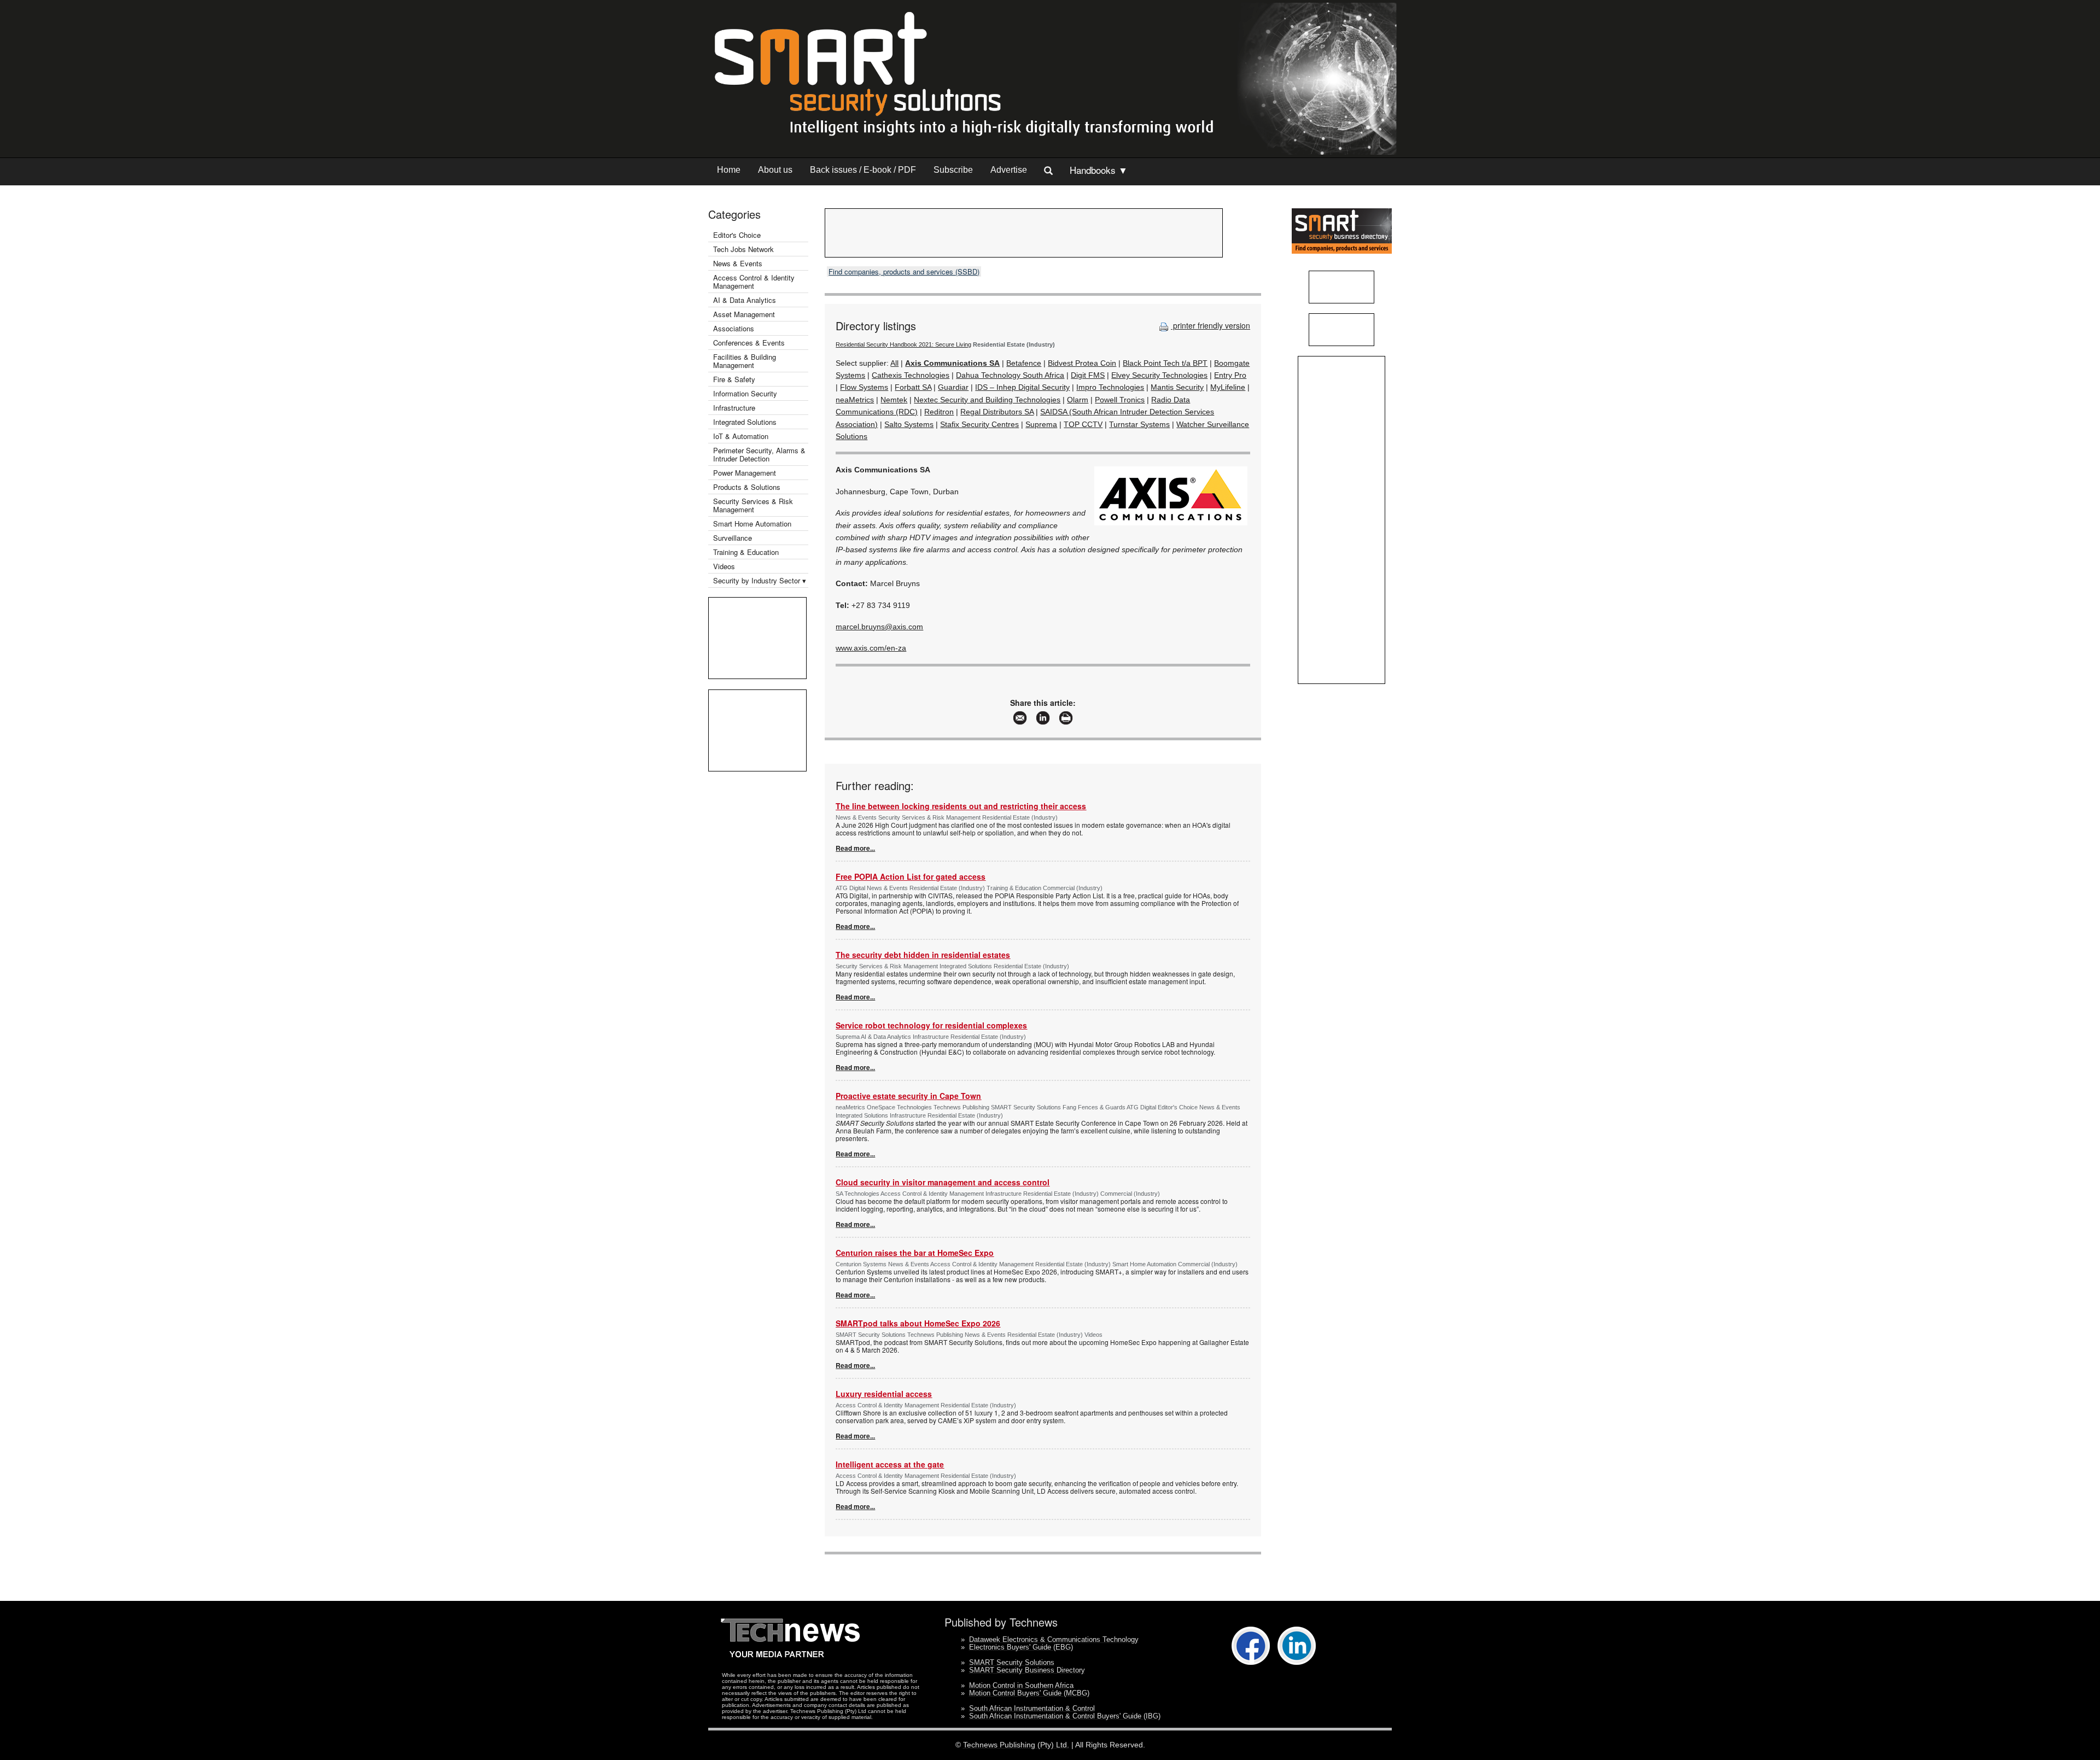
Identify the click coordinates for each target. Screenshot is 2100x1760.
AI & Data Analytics (745, 300)
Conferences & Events (749, 343)
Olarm (1078, 400)
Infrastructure (734, 408)
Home (729, 170)
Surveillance (733, 538)
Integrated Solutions (745, 422)
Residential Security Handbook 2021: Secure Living (903, 344)
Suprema (1041, 424)
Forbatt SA (913, 387)
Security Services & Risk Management (753, 505)
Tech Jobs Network (743, 249)
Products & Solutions (747, 487)
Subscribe (953, 170)
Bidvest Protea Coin (1082, 363)
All (894, 363)
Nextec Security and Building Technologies (987, 400)
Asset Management (744, 314)
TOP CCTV (1083, 424)
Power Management (745, 473)
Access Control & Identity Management (754, 282)
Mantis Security (1177, 387)
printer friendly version (1211, 325)
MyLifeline (1228, 387)
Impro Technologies (1110, 387)
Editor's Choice (737, 235)
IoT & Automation (741, 436)
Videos (724, 566)
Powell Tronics (1120, 400)
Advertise (1009, 170)
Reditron (939, 412)
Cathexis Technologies (911, 375)
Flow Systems (864, 387)
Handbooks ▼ (1099, 170)
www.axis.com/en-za (871, 648)
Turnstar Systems (1139, 424)
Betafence (1024, 363)
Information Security (745, 393)
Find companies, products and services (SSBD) (904, 271)
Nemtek (894, 400)
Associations (734, 328)
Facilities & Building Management (745, 361)
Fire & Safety (734, 379)
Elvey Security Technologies (1159, 375)
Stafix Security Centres (979, 424)
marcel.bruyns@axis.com (879, 627)
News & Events (738, 263)
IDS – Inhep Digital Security (1022, 387)
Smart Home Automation (753, 524)
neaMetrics (855, 400)
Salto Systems (909, 424)
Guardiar (953, 387)
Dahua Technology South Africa (1010, 375)
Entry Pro (1230, 375)
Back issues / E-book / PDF (863, 170)
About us (775, 170)
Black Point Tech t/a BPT (1165, 363)
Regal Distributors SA (997, 412)
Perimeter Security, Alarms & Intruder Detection (759, 454)
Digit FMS (1088, 375)
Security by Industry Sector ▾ (760, 580)
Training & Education (746, 552)
